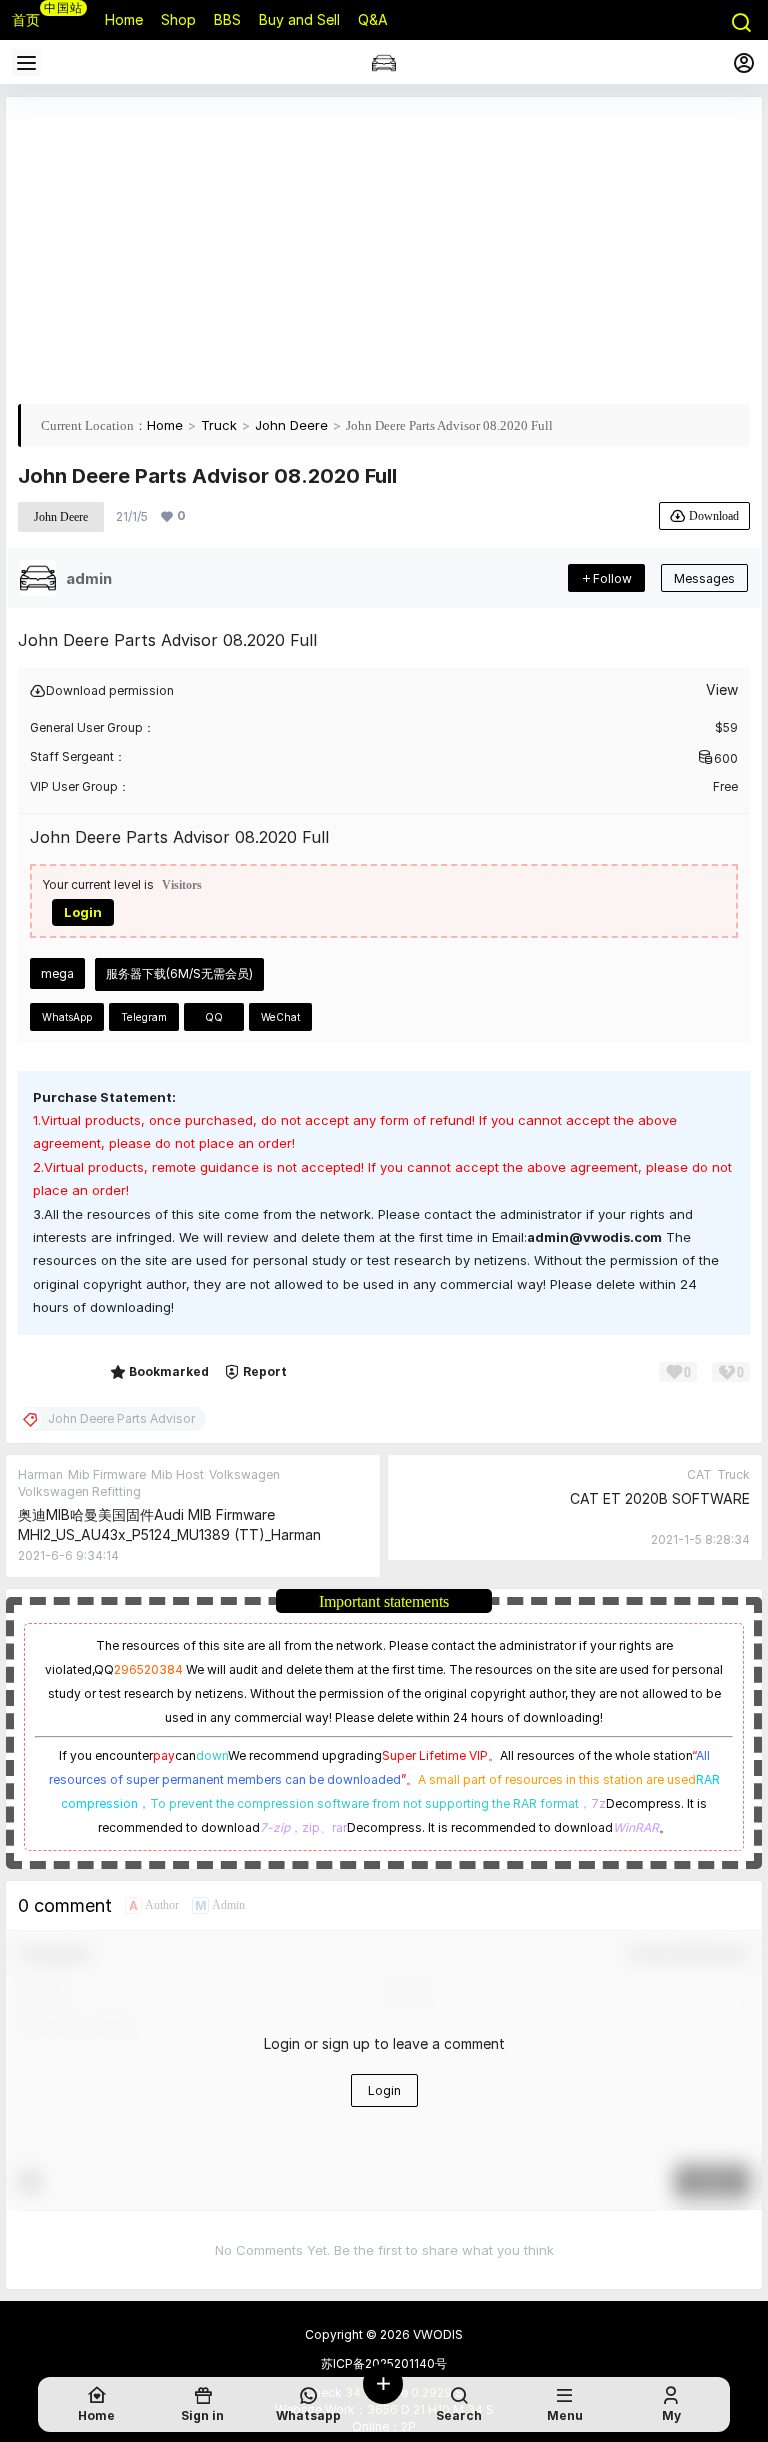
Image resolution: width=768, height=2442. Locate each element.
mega (57, 973)
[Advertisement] (384, 249)
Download (714, 515)
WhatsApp (67, 1017)
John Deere (291, 425)
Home (165, 425)
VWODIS (436, 2334)
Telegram (144, 1017)
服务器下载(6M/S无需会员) (179, 973)
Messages (704, 578)
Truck (219, 425)
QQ (214, 1017)
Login (83, 912)
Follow (612, 578)
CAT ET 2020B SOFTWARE (660, 1498)
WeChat (280, 1017)
